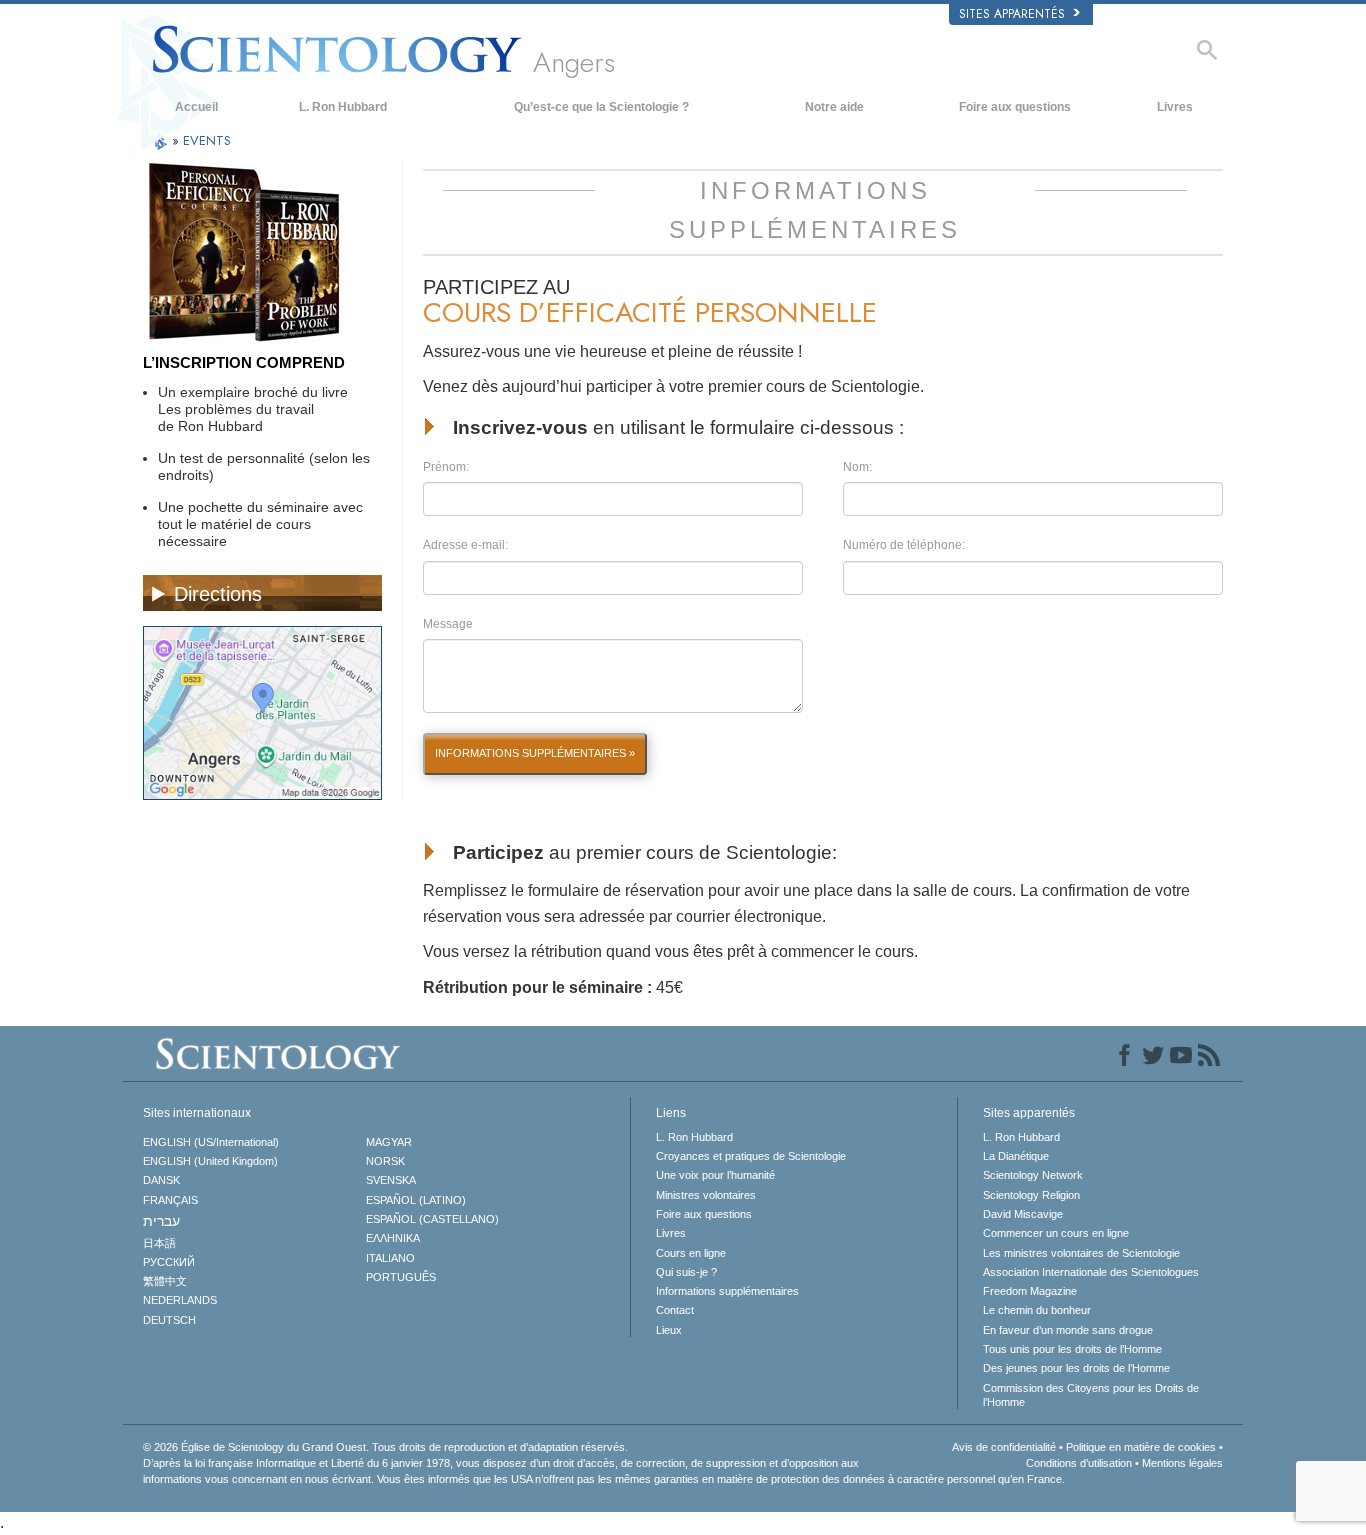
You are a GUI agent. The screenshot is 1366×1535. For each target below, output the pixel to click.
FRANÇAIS (170, 1200)
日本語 (159, 1243)
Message (448, 624)
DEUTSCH (169, 1320)
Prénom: (446, 467)
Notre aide (834, 107)
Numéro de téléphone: (904, 545)
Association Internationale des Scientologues (1091, 1272)
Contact (675, 1310)
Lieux (669, 1330)
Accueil (196, 107)
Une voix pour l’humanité (715, 1175)
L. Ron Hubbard (343, 107)
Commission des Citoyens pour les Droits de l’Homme (1091, 1395)
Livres (1175, 107)
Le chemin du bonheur (1037, 1310)
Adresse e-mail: (465, 545)
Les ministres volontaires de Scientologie (1081, 1253)
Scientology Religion (1031, 1195)
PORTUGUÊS (401, 1277)
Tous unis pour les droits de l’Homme (1072, 1349)
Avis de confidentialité (1004, 1447)
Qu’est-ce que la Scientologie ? (601, 107)
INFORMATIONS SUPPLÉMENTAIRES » (535, 753)
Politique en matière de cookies (1141, 1447)
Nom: (857, 467)
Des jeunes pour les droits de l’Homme (1076, 1368)
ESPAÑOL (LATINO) (416, 1200)
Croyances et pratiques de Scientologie (751, 1156)
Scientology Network (1033, 1175)
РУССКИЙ (169, 1262)
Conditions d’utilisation (1079, 1463)
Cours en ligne (691, 1253)
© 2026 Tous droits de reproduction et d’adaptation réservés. (385, 1447)
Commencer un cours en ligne (1056, 1233)
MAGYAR (389, 1142)
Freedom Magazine (1030, 1291)
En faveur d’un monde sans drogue (1068, 1330)
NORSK (385, 1161)
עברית (161, 1221)
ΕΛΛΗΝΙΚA (393, 1238)
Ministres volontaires (706, 1195)
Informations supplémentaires (727, 1291)
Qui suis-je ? (686, 1272)
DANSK (161, 1180)
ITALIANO (390, 1258)
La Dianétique (1016, 1156)
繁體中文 (165, 1281)
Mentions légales (1182, 1463)
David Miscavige (1023, 1214)
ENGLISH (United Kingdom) (210, 1161)
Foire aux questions (1015, 107)
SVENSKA (391, 1180)
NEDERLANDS (180, 1300)
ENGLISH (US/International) (211, 1142)
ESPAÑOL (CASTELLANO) (432, 1219)
